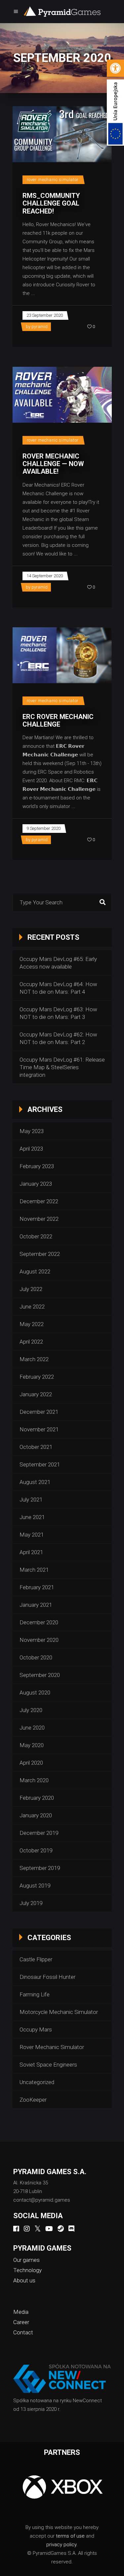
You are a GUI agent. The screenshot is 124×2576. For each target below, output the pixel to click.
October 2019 (36, 1850)
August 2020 (35, 1693)
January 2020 (36, 1815)
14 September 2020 (45, 576)
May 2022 (32, 1324)
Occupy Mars (36, 2029)
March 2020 (34, 1780)
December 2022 (39, 1201)
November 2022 (39, 1219)
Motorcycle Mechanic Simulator (59, 2012)
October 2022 (36, 1236)
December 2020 (39, 1622)
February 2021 (37, 1587)
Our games (26, 2260)
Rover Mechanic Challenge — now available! (53, 464)
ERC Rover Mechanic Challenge (58, 720)
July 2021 (31, 1500)
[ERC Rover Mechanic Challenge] (62, 655)
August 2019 (35, 1885)
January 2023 (36, 1184)
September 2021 (40, 1464)
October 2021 (36, 1447)
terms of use (70, 2536)
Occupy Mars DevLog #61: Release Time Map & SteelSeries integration (62, 1067)
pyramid (40, 327)
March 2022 (34, 1359)
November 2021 (39, 1429)
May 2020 (32, 1745)
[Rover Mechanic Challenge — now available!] (62, 395)
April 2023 (31, 1149)
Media (21, 2312)
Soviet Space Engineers (48, 2065)
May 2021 (32, 1535)
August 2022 (35, 1271)
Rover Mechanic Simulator (53, 180)
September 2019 (40, 1868)
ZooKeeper (33, 2100)
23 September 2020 (45, 315)
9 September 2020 (43, 828)
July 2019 (31, 1903)
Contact (23, 2332)
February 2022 (37, 1377)
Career (21, 2322)
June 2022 (32, 1307)
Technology (27, 2270)
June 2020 (32, 1728)
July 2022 (31, 1289)
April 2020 (31, 1763)
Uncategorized (37, 2082)
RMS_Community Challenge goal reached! (51, 203)
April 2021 (31, 1552)
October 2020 (36, 1657)
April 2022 (31, 1342)
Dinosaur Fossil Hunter (47, 1977)
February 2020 (37, 1798)
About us (24, 2280)
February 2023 (37, 1166)
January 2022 (36, 1394)
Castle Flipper (36, 1959)
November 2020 (39, 1640)
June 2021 (32, 1517)
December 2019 (39, 1833)
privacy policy (61, 2545)
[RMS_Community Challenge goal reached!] (62, 134)
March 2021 (34, 1570)
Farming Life (35, 1994)
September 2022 (40, 1254)
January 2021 (36, 1605)
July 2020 (31, 1710)
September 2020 (40, 1675)
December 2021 (39, 1412)
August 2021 (35, 1482)
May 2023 (32, 1131)
